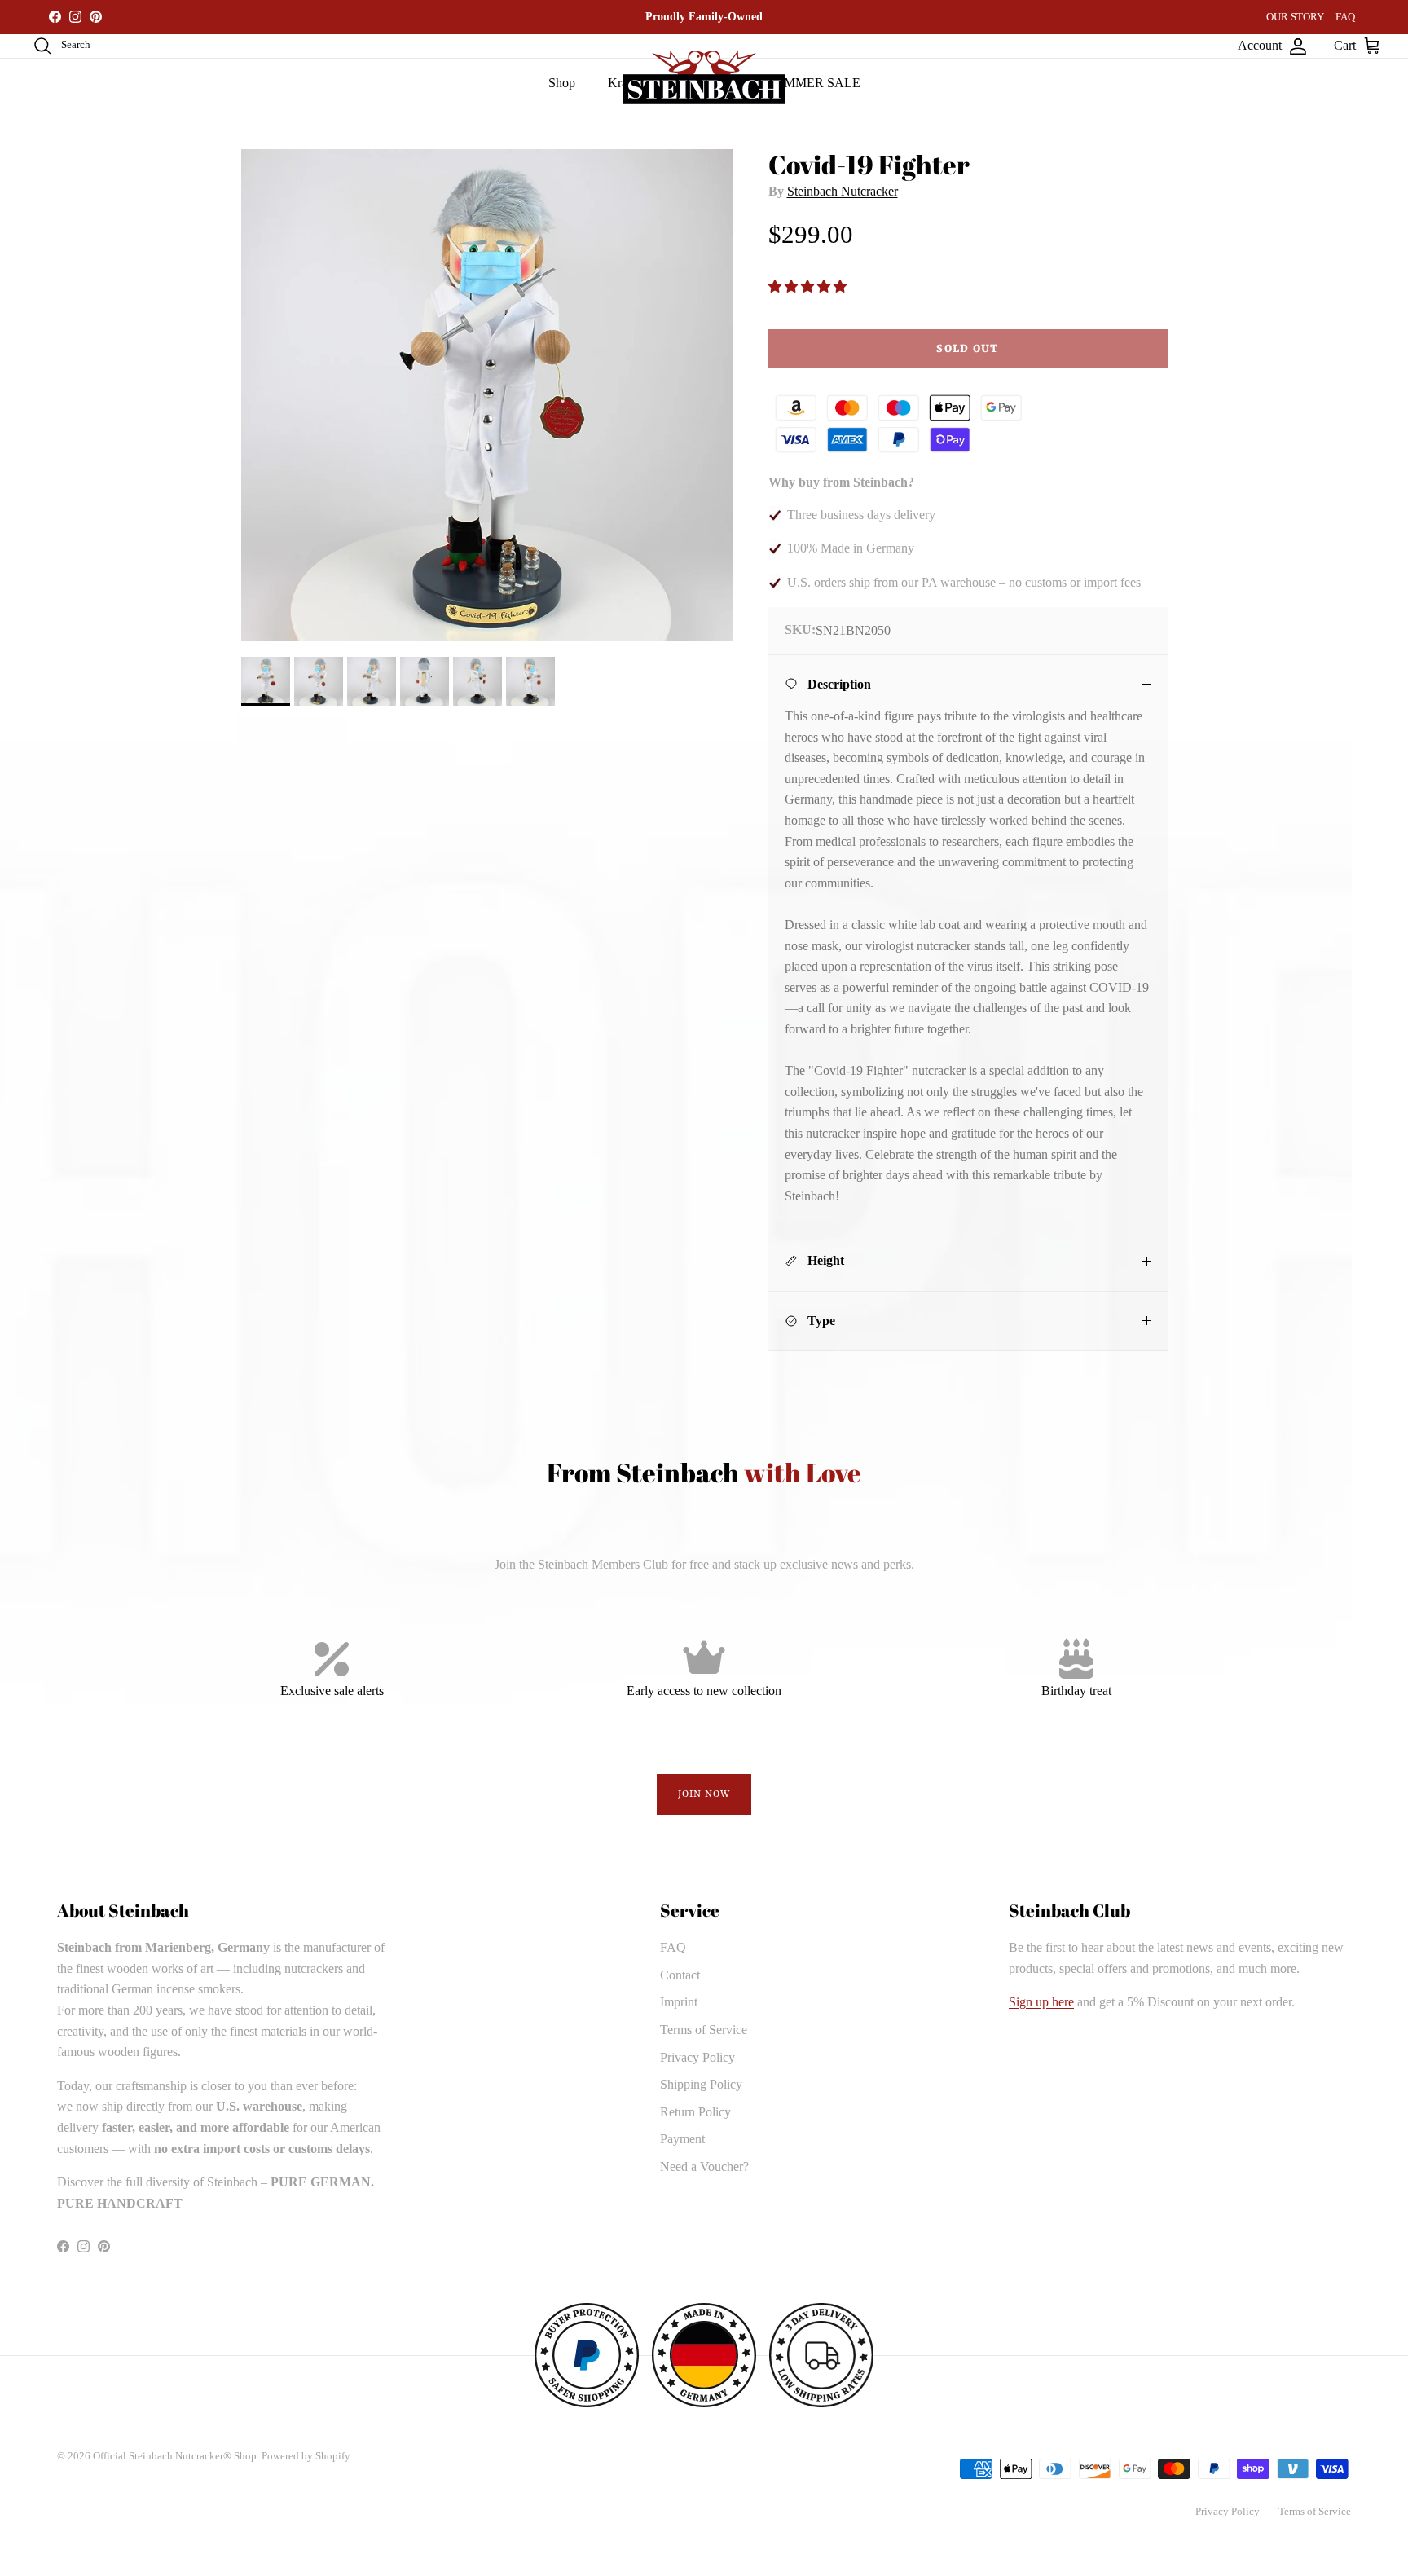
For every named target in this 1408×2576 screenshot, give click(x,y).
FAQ (1345, 17)
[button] (809, 286)
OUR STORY (1295, 17)
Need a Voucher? (704, 2166)
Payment (682, 2139)
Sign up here (1041, 2002)
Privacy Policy (697, 2057)
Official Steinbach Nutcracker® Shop (175, 2456)
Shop (562, 83)
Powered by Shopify (306, 2456)
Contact (680, 1975)
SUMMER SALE (814, 83)
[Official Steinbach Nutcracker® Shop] (704, 77)
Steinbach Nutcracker (843, 191)
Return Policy (695, 2112)
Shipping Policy (701, 2084)
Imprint (679, 2002)
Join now (704, 1794)
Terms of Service (704, 2030)
